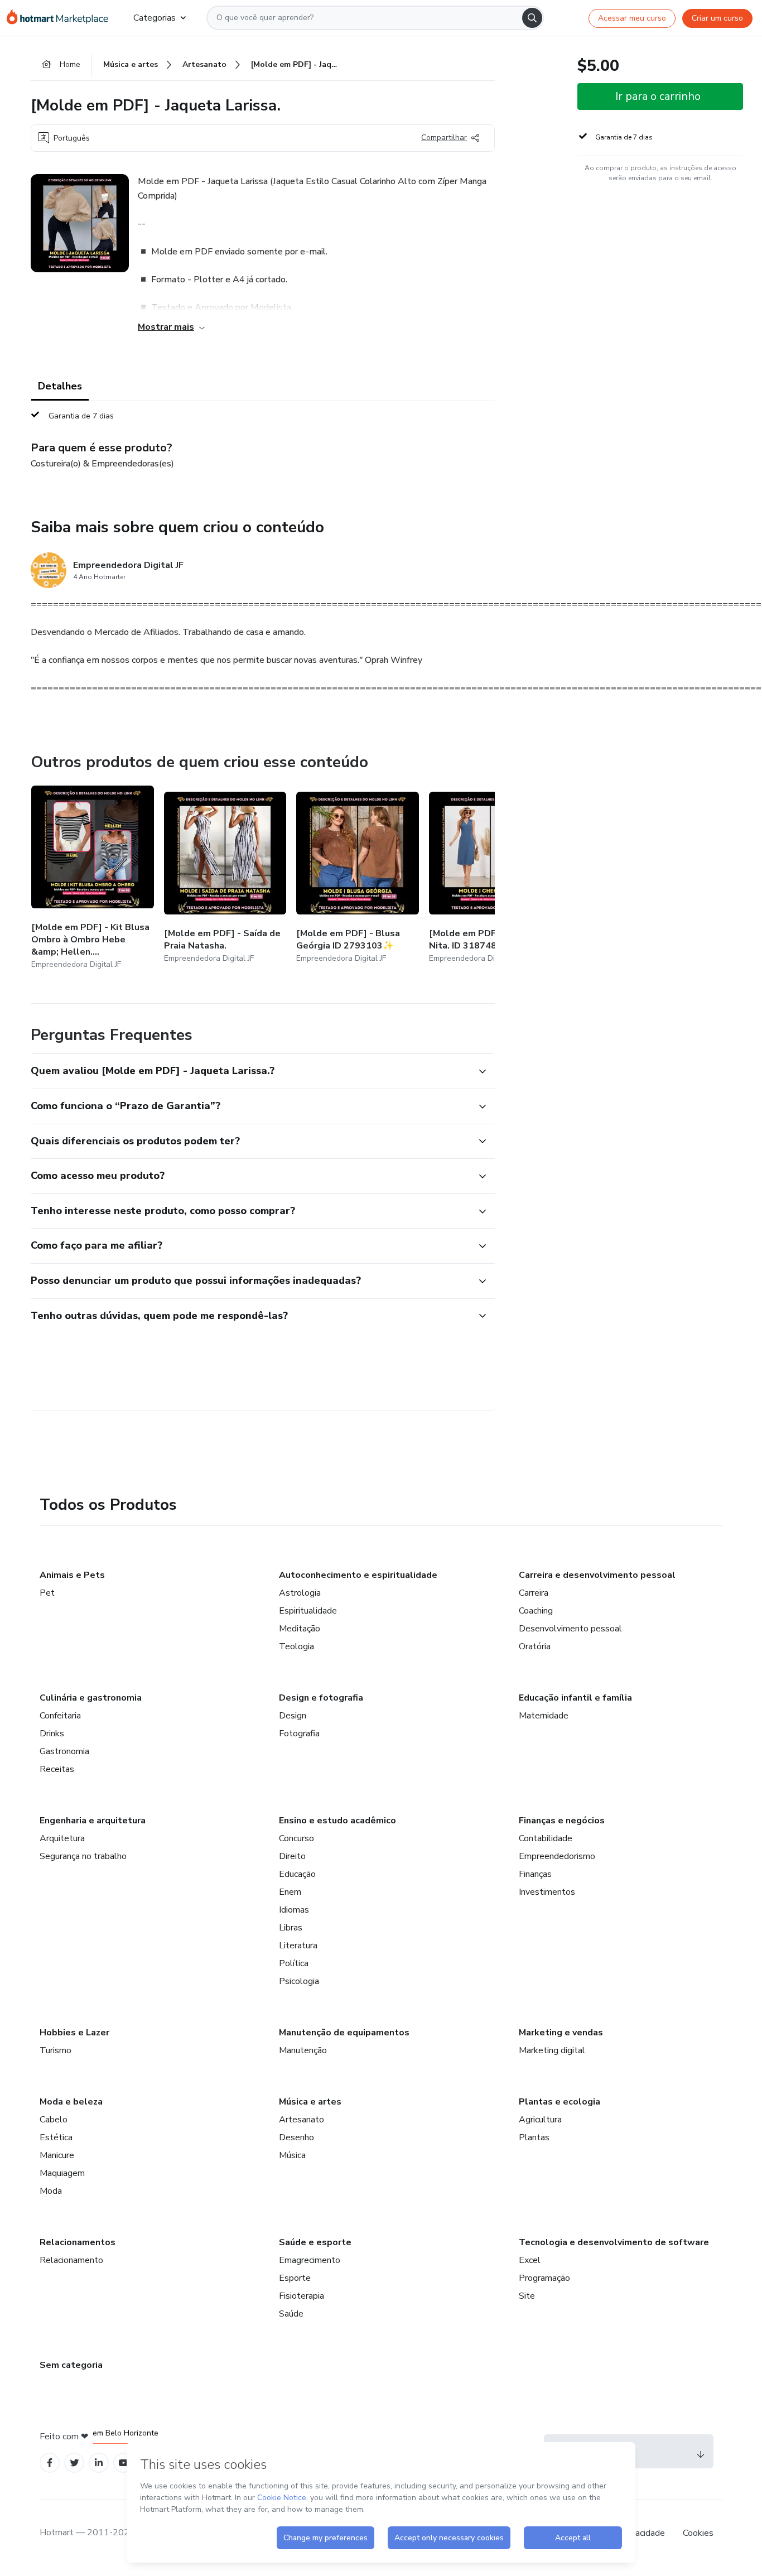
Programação (544, 2278)
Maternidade (544, 1716)
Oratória (535, 1646)
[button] (250, 1071)
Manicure (57, 2155)
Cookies (698, 2533)
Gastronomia (64, 1751)
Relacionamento (71, 2260)
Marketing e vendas (561, 2033)
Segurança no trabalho (83, 1856)
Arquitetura (62, 1838)
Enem (290, 1892)
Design (293, 1716)
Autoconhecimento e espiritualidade (358, 1575)
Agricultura (540, 2120)
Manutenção (303, 2050)
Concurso (296, 1838)
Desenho (296, 2137)
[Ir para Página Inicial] (61, 18)
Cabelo (54, 2120)
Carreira (534, 1593)
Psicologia (299, 1981)
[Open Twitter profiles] (74, 2463)
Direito (292, 1856)
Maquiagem (62, 2173)
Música (292, 2155)
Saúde (291, 2314)
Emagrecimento (310, 2260)
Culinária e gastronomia (91, 1698)
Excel (530, 2260)
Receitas (57, 1769)
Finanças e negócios (562, 1821)
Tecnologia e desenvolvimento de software (614, 2242)
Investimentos (547, 1892)
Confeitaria (60, 1716)
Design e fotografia (321, 1698)
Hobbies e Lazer (74, 2033)
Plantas (534, 2137)
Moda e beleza (71, 2102)
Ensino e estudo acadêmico (337, 1821)
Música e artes (310, 2102)
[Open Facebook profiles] (50, 2463)
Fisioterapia (302, 2296)
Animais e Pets (72, 1575)
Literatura (298, 1946)
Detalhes (60, 386)
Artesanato (302, 2120)
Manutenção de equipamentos (344, 2033)
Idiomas (294, 1910)
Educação (297, 1874)
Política (294, 1963)
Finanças (535, 1874)
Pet (47, 1593)
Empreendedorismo (557, 1856)
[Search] (532, 18)
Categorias (155, 18)
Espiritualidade (308, 1611)
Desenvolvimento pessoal (570, 1629)
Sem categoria (71, 2365)
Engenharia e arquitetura (93, 1821)
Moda (51, 2191)
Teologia (296, 1646)
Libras (291, 1928)
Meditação (300, 1629)
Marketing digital (552, 2050)
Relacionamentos (78, 2242)
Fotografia (299, 1734)
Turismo (56, 2050)
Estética (56, 2137)
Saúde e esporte (315, 2242)
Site (527, 2296)
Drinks (52, 1734)
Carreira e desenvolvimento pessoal (597, 1575)
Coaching (536, 1611)
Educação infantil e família (575, 1698)
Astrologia (300, 1593)
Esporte (295, 2278)
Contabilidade (546, 1838)
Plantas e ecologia (560, 2102)
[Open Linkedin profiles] (99, 2463)
